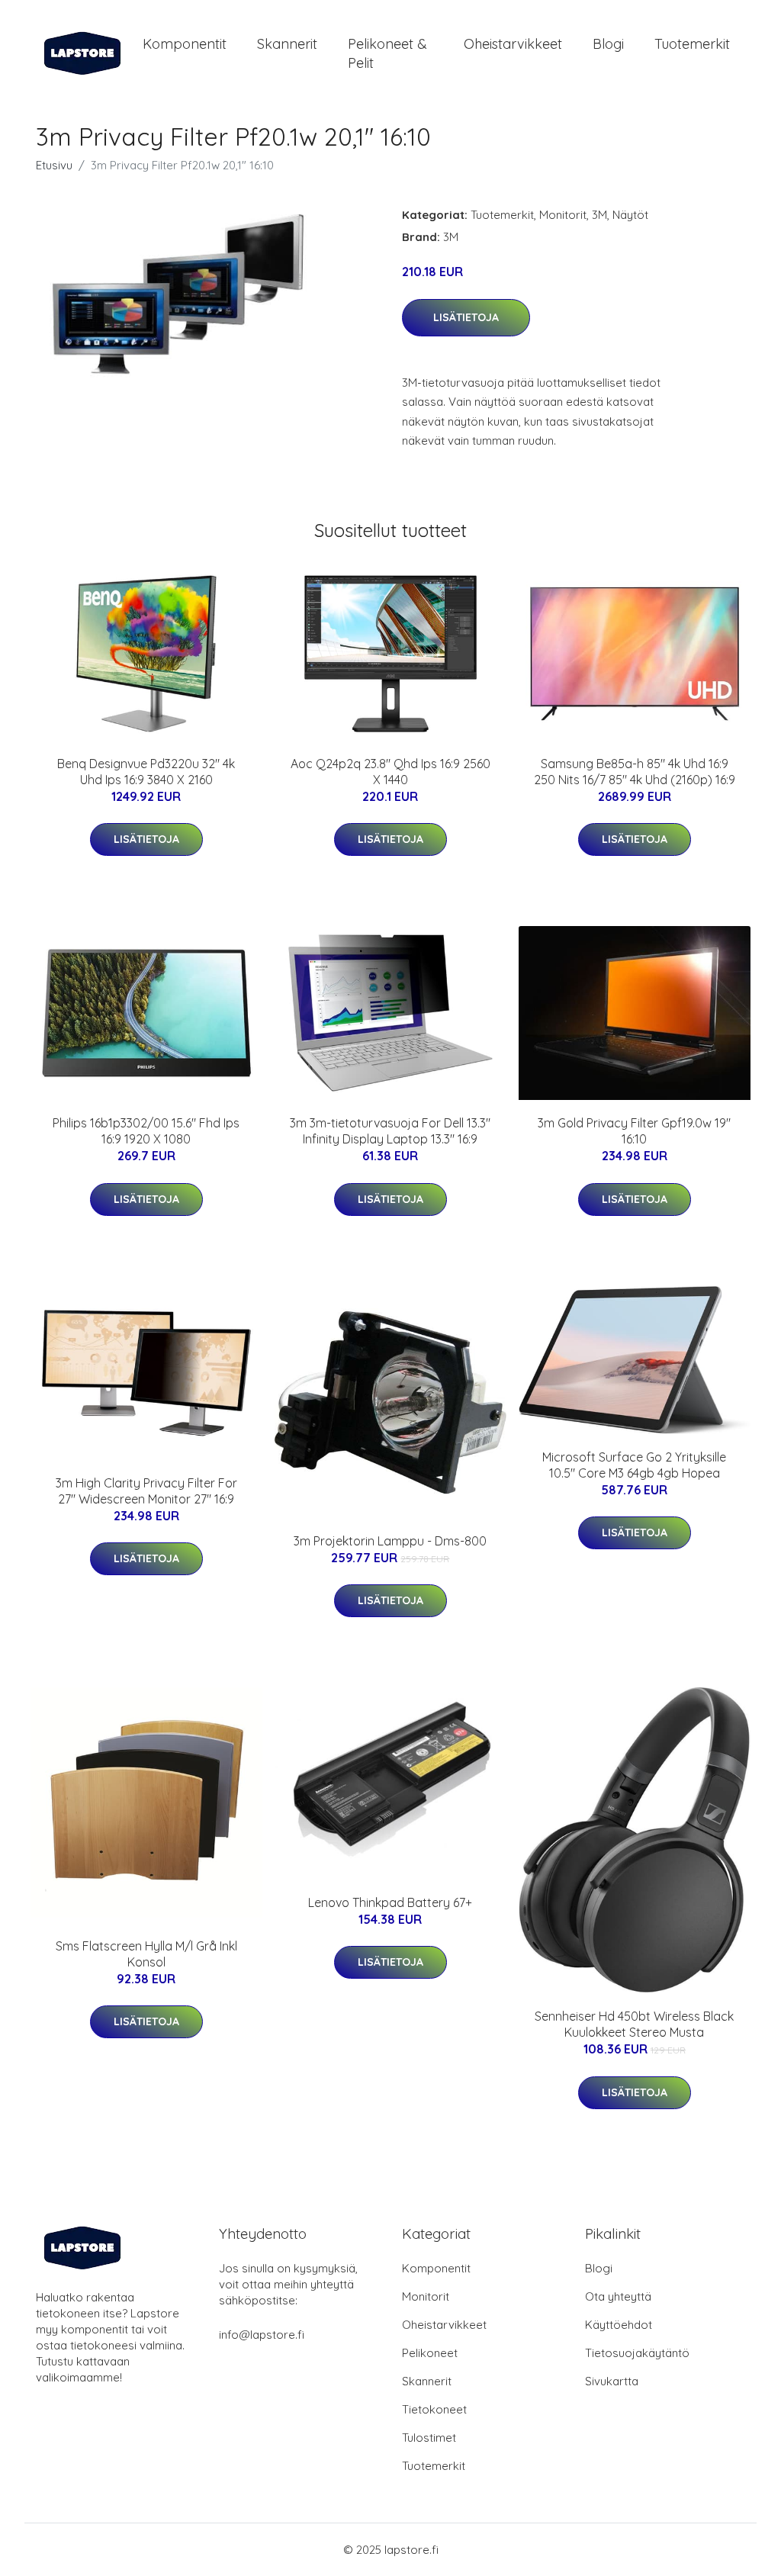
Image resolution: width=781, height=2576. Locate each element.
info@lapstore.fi (262, 2335)
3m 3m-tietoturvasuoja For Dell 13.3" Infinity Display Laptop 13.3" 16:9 (390, 1131)
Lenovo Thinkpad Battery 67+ (390, 1902)
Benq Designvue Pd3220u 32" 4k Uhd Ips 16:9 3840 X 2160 (146, 772)
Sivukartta (612, 2381)
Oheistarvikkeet (513, 44)
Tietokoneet (434, 2409)
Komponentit (185, 44)
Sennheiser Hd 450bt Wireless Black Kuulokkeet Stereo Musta (634, 2024)
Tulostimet (429, 2438)
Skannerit (287, 44)
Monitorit (563, 215)
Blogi (608, 44)
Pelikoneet (430, 2353)
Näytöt (630, 215)
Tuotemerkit (692, 44)
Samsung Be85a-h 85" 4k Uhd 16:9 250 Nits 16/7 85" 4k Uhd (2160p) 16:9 (635, 772)
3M (599, 215)
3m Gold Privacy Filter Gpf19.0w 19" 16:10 (634, 1131)
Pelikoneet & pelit (387, 53)
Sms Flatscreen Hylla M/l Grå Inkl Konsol (146, 1954)
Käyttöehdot (619, 2325)
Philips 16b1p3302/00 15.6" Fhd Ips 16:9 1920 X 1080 (146, 1131)
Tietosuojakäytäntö (637, 2353)
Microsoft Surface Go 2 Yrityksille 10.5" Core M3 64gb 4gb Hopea (634, 1465)
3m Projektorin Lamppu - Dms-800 (390, 1541)
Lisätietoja (466, 317)
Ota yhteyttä (618, 2296)
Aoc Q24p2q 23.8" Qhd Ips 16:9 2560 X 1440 (390, 772)
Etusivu (54, 165)
